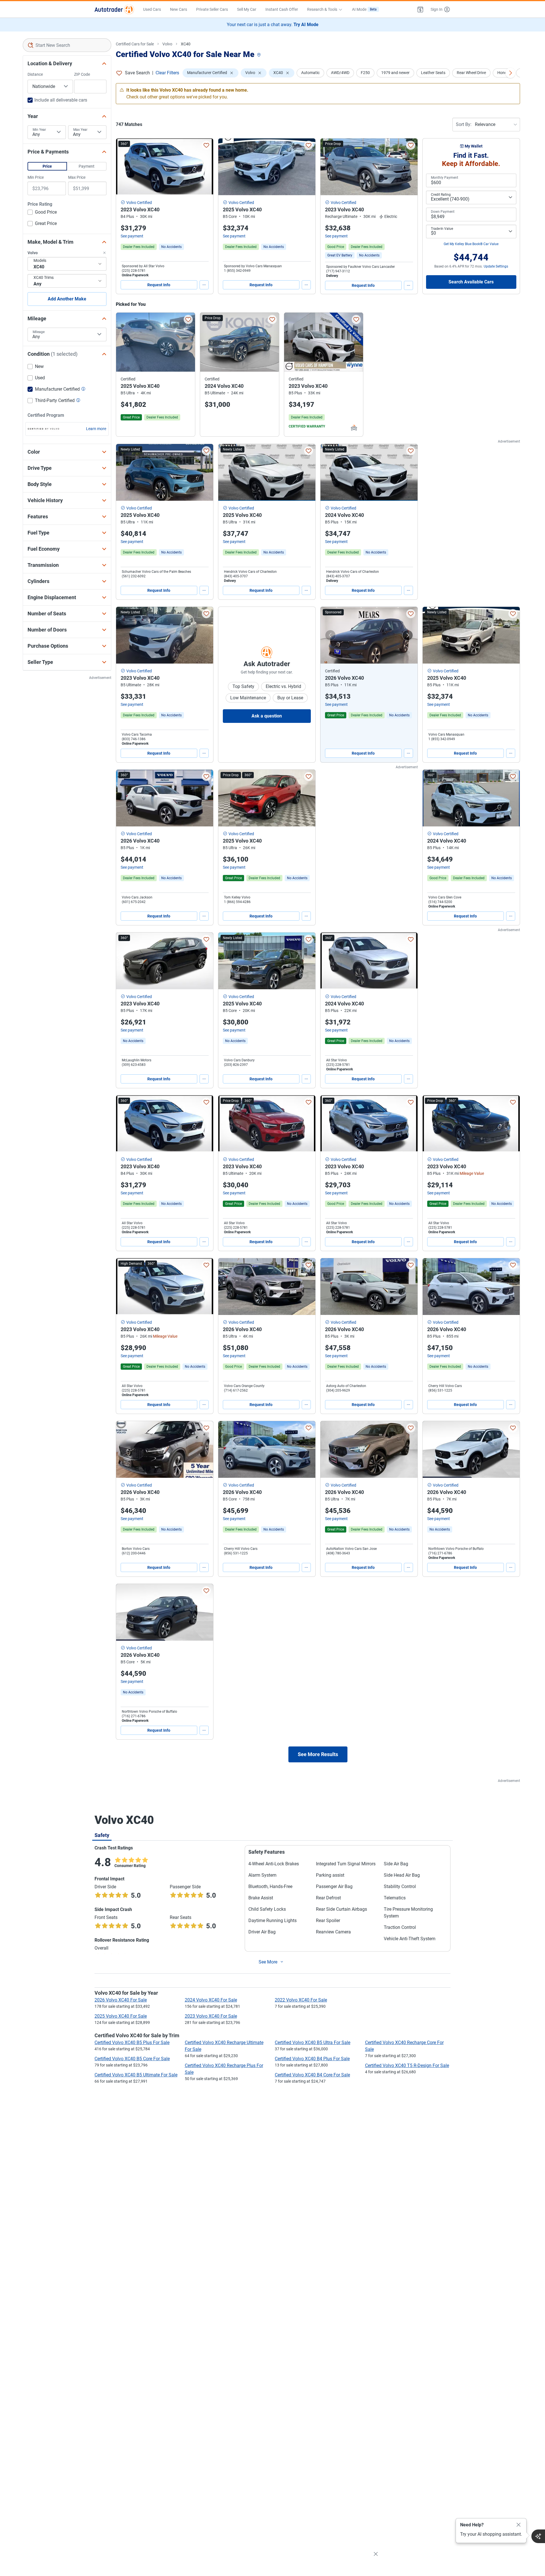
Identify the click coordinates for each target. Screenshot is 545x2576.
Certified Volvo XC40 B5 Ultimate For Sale (136, 2075)
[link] (171, 247)
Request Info (159, 285)
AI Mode (364, 9)
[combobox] (67, 45)
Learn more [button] (96, 429)
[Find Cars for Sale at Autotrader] (114, 9)
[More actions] (204, 285)
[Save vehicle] (206, 145)
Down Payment (443, 212)
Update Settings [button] (496, 266)
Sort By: (464, 124)
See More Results (318, 1754)
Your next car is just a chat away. (273, 25)
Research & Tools (322, 9)
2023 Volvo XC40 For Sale (211, 2016)
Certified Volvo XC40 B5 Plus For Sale (132, 2043)
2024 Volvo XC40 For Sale (211, 2000)
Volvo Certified (139, 203)
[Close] (519, 2525)
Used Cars (152, 9)
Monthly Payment (445, 178)
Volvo (167, 44)
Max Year (80, 130)
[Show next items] (510, 73)
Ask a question (267, 716)
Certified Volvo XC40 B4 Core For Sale (312, 2075)
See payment (132, 236)
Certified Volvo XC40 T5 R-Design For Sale (407, 2065)
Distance (35, 74)
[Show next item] (408, 635)
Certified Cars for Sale (135, 44)
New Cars (179, 9)
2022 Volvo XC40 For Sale (301, 2000)
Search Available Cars (471, 282)
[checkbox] (42, 213)
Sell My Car (247, 9)
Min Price (36, 177)
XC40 (186, 44)
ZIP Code (82, 74)
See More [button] (268, 1962)
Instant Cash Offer (282, 9)
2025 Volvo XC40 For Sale (121, 2016)
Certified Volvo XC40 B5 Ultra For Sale (313, 2043)
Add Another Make (67, 299)
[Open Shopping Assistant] (538, 2536)
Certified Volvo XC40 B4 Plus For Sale (312, 2059)
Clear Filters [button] (167, 73)
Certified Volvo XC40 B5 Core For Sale (132, 2059)
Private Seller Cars (212, 9)
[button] (420, 9)
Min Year (39, 130)
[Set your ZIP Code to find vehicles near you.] (259, 55)
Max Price (77, 177)
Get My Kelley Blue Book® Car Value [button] (471, 244)
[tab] (102, 1835)
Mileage (39, 332)
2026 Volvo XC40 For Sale (121, 2000)
